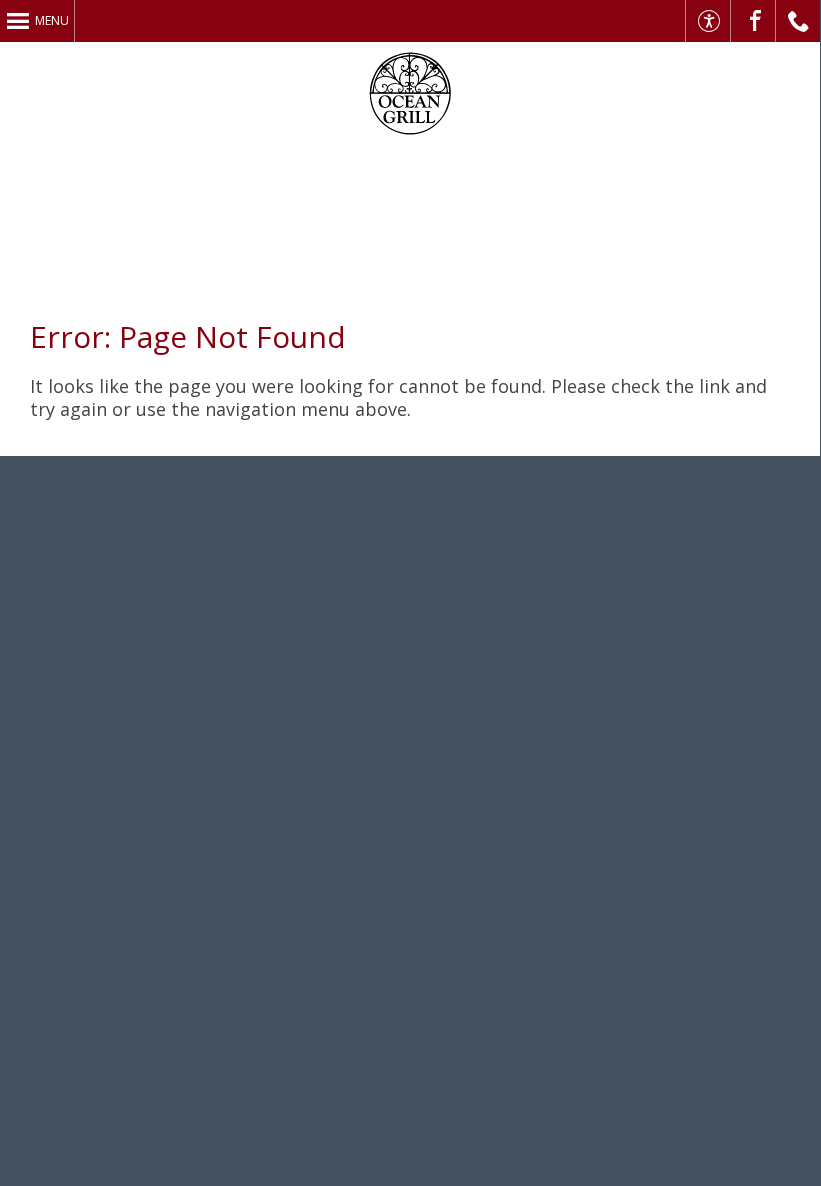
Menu (52, 20)
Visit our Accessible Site (708, 21)
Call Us (798, 21)
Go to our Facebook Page (753, 21)
